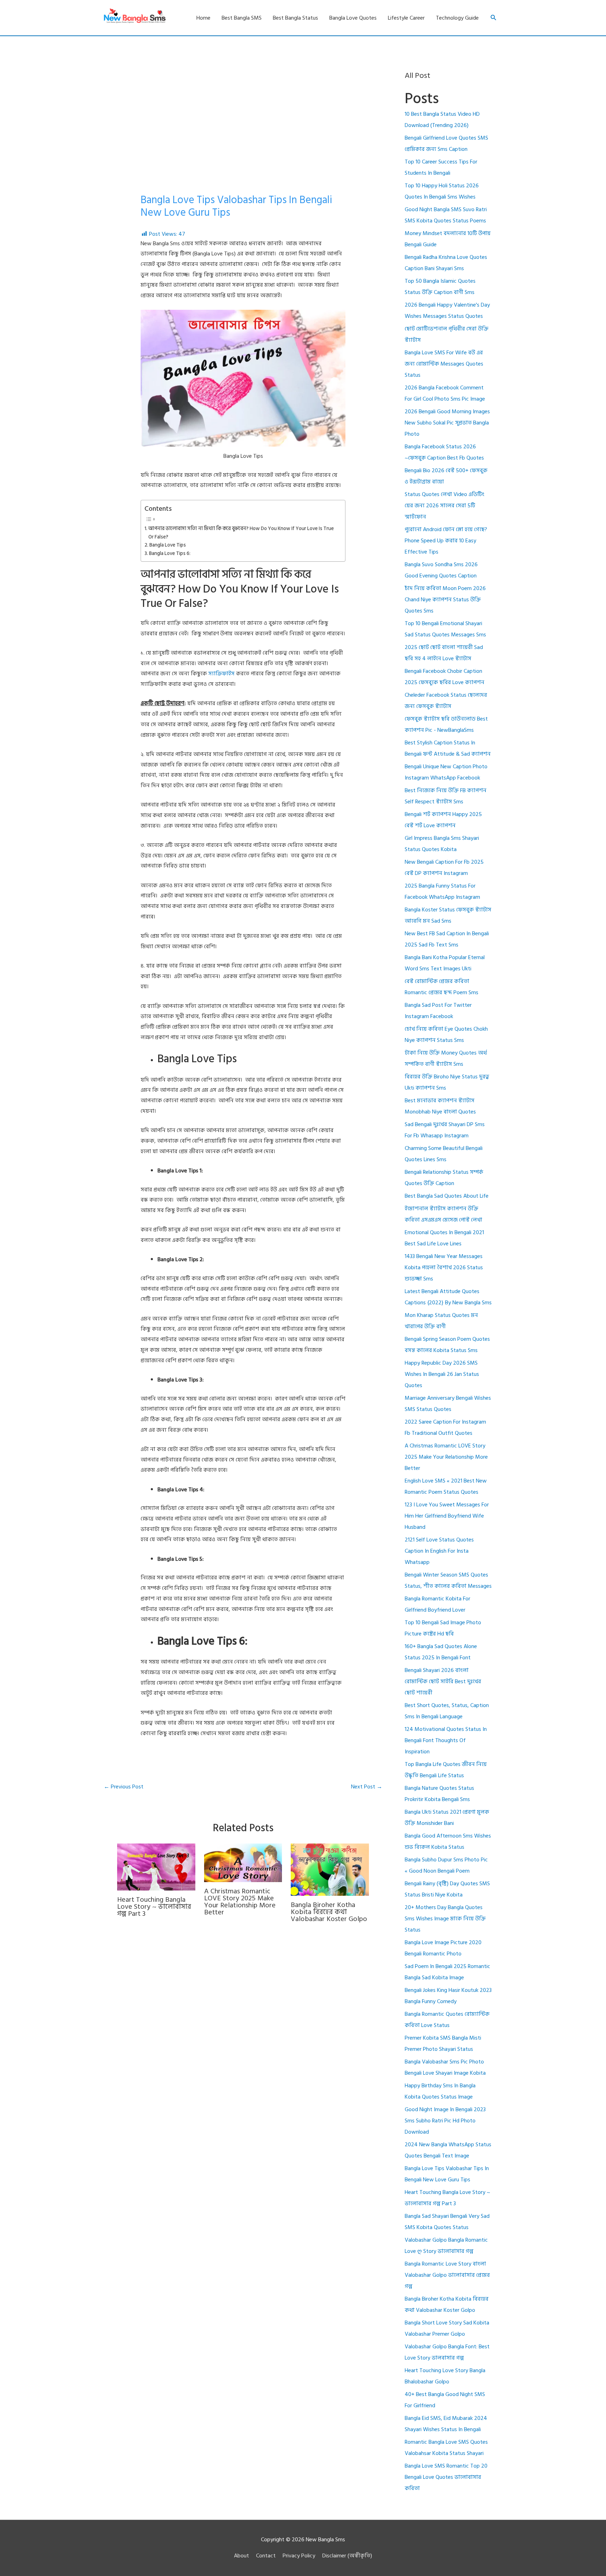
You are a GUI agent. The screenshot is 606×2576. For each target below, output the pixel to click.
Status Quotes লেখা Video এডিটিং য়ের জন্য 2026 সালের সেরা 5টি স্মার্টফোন (445, 506)
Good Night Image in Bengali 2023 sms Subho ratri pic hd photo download (445, 2121)
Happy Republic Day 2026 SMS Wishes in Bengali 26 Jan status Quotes (442, 1374)
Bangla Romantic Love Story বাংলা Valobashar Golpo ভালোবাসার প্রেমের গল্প (447, 2275)
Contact (266, 2556)
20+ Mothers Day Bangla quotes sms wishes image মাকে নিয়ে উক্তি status (445, 1919)
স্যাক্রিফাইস (221, 674)
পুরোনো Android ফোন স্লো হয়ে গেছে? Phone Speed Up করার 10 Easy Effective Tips (446, 541)
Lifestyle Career (406, 18)
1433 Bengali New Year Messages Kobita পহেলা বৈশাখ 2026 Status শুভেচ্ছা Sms (444, 1267)
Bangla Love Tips (168, 545)
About (241, 2556)
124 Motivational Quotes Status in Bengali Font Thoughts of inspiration (446, 1740)
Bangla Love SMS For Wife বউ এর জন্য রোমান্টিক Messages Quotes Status (444, 364)
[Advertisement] (243, 141)
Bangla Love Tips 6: (170, 553)
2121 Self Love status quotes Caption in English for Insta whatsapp (439, 1551)
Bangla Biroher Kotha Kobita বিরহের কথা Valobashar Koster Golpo (329, 1912)
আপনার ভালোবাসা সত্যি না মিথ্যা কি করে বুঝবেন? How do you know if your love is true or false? (241, 533)
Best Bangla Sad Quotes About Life (447, 1196)
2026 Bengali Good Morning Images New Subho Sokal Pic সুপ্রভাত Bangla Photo (447, 423)
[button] (494, 18)
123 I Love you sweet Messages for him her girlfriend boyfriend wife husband (447, 1516)
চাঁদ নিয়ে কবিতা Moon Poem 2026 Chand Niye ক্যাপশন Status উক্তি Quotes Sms (445, 600)
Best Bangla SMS (242, 18)
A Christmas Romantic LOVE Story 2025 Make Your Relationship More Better (240, 1902)
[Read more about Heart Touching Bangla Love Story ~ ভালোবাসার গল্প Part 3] (156, 1867)
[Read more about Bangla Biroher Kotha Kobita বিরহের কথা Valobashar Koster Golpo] (330, 1869)
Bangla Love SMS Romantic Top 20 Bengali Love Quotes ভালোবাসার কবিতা (446, 2477)
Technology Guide (457, 18)
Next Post (367, 1787)
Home (203, 18)
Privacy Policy (299, 2556)
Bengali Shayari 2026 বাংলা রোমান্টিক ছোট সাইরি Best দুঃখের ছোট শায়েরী (443, 1681)
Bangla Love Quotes (353, 18)
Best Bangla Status (295, 18)
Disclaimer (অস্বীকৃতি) (347, 2556)
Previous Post (124, 1787)
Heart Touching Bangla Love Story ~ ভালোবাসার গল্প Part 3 (154, 1907)
